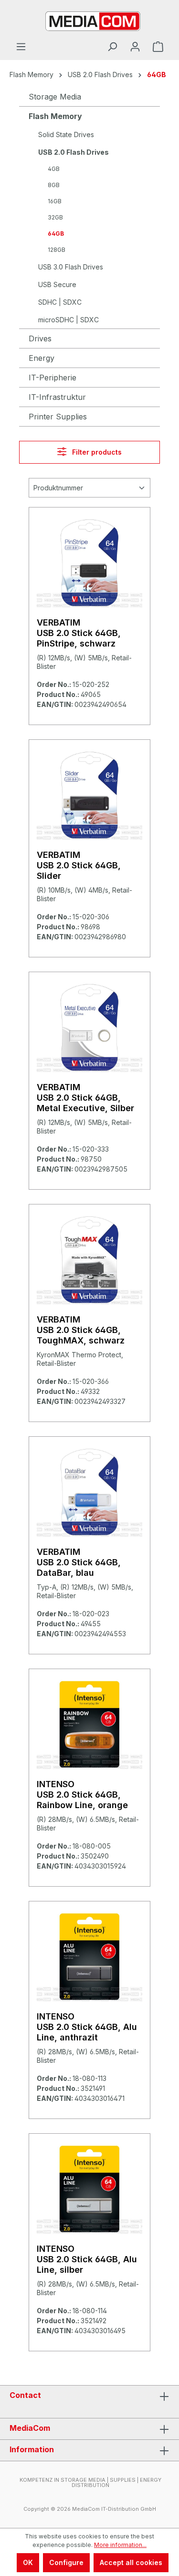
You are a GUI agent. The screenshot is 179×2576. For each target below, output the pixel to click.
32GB (55, 217)
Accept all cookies (131, 2562)
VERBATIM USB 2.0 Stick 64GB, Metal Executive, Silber (85, 1098)
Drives (40, 338)
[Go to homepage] (90, 20)
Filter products (96, 452)
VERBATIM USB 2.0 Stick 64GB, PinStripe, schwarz (79, 633)
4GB (54, 169)
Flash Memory (55, 116)
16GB (55, 201)
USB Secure (57, 284)
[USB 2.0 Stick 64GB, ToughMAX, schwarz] (89, 1260)
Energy (42, 358)
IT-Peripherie (53, 378)
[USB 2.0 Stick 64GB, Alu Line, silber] (89, 2189)
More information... (120, 2545)
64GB (56, 234)
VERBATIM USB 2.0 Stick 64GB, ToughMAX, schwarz (81, 1330)
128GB (57, 250)
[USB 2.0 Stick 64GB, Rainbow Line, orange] (89, 1724)
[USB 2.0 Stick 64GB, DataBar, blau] (89, 1492)
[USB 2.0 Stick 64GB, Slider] (89, 795)
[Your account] (135, 47)
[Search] (112, 47)
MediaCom (30, 2428)
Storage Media (55, 97)
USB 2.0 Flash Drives (74, 152)
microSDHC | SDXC (68, 320)
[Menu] (21, 47)
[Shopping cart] (158, 47)
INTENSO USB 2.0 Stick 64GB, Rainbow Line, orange (82, 1795)
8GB (54, 185)
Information (32, 2449)
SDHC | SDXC (60, 302)
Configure (66, 2562)
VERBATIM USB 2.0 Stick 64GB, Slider (79, 865)
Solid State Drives (66, 134)
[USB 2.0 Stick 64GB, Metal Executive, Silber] (89, 1027)
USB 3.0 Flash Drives (71, 267)
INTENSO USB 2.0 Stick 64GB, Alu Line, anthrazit (87, 2027)
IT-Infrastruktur (57, 397)
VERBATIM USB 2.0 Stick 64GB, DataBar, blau (79, 1562)
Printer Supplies (58, 417)
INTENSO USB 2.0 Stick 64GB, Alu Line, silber (87, 2259)
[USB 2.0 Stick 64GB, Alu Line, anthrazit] (89, 1957)
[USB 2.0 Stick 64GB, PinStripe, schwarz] (89, 563)
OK (28, 2562)
